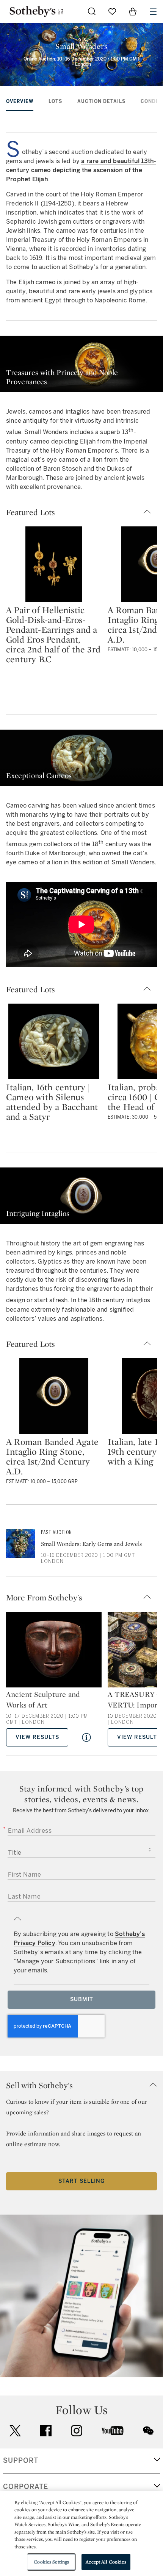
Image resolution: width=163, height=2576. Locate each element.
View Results (37, 1737)
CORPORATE (26, 2487)
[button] (81, 512)
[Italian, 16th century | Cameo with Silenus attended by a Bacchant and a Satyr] (54, 1041)
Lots (55, 101)
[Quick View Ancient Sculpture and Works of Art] (86, 1737)
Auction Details (101, 101)
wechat (148, 2431)
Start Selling (81, 2181)
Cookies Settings (51, 2562)
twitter (15, 2431)
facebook (46, 2431)
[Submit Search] (92, 11)
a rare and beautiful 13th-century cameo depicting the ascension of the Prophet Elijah (81, 170)
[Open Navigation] (153, 11)
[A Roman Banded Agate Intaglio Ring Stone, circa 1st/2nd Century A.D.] (54, 1396)
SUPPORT (21, 2461)
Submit (82, 1999)
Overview (20, 101)
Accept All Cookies (106, 2562)
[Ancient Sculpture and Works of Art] (54, 1650)
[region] (81, 2534)
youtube (113, 2431)
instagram (77, 2431)
